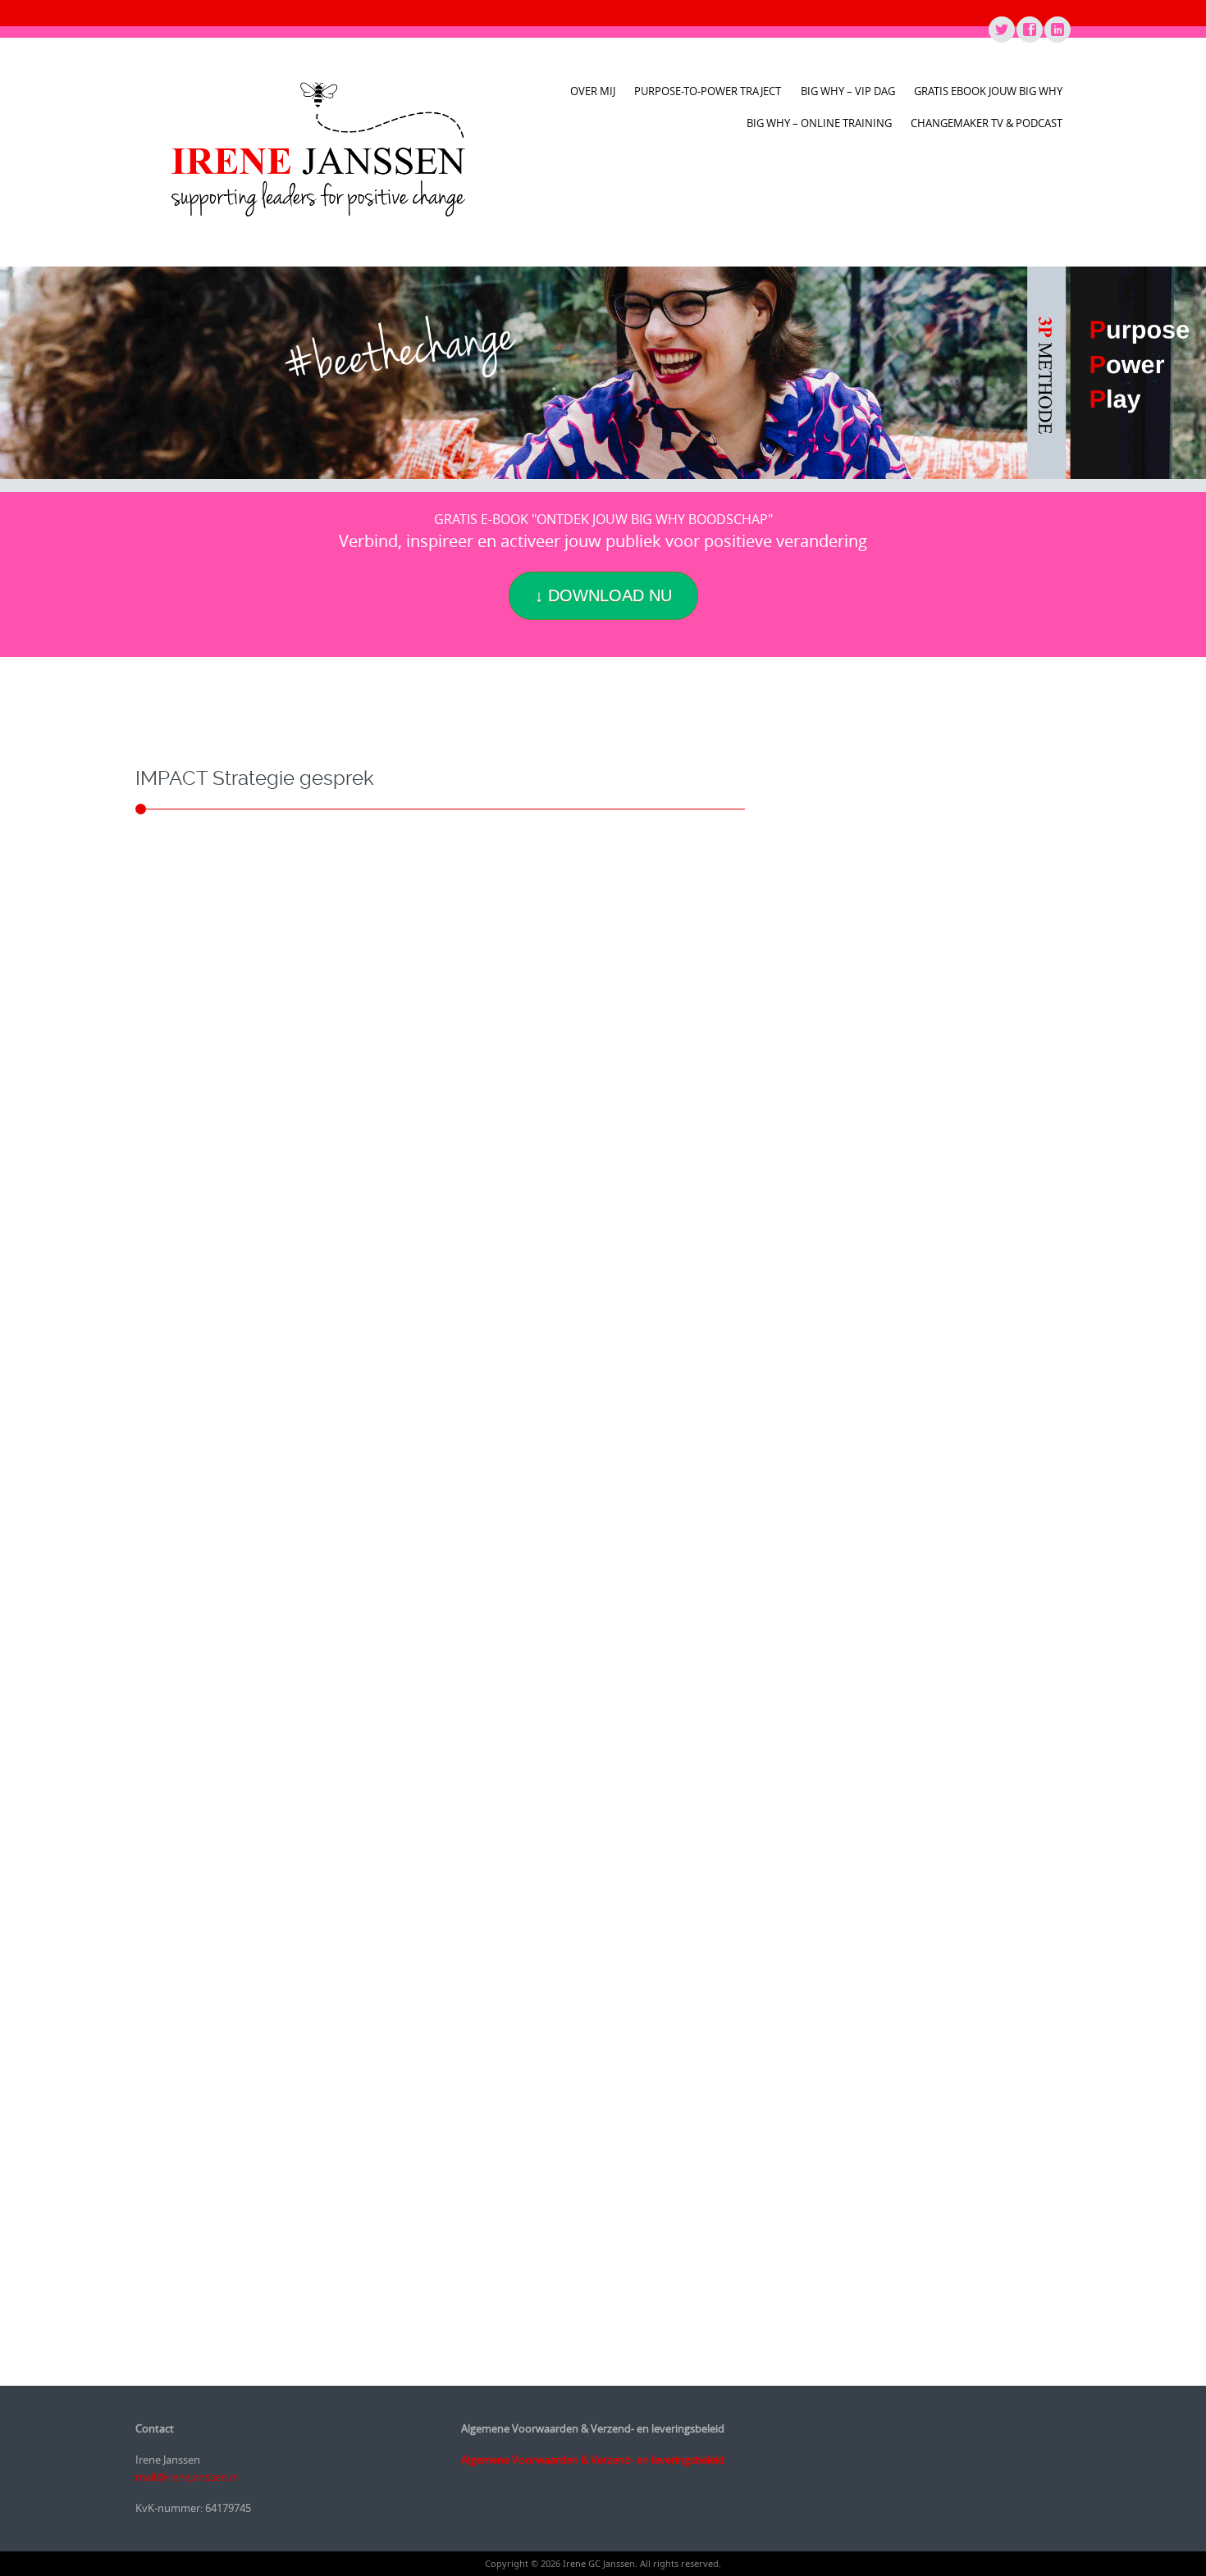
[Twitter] (1001, 30)
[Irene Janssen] (318, 149)
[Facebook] (1029, 30)
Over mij (593, 91)
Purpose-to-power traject (708, 91)
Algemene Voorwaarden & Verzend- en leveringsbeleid (593, 2460)
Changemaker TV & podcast (987, 123)
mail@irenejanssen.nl (187, 2477)
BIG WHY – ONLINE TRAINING (819, 123)
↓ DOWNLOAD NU (603, 595)
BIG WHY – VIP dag (848, 91)
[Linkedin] (1057, 30)
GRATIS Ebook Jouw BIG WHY (988, 91)
